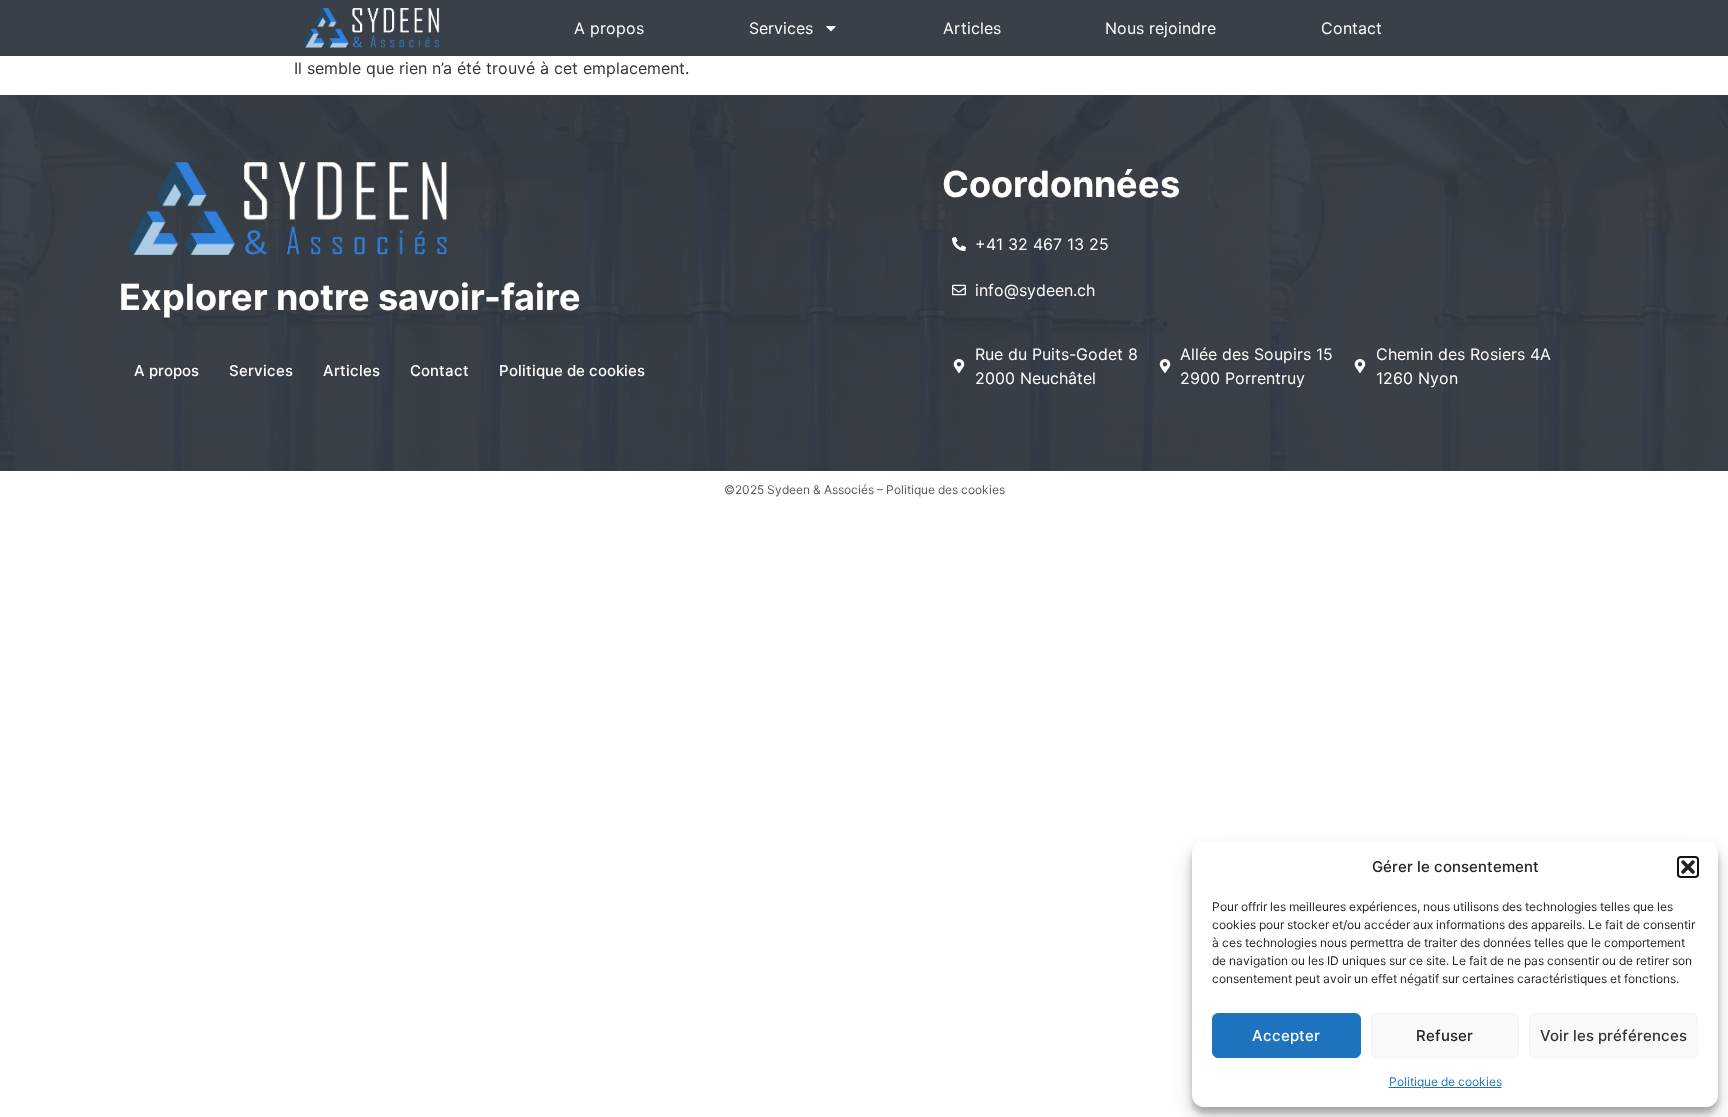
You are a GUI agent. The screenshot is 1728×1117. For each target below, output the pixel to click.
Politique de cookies (1445, 1081)
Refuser (1444, 1035)
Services (781, 28)
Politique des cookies (945, 489)
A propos (609, 28)
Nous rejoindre (1160, 28)
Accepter (1286, 1035)
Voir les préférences (1613, 1035)
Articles (972, 28)
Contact (1351, 28)
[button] (1688, 867)
